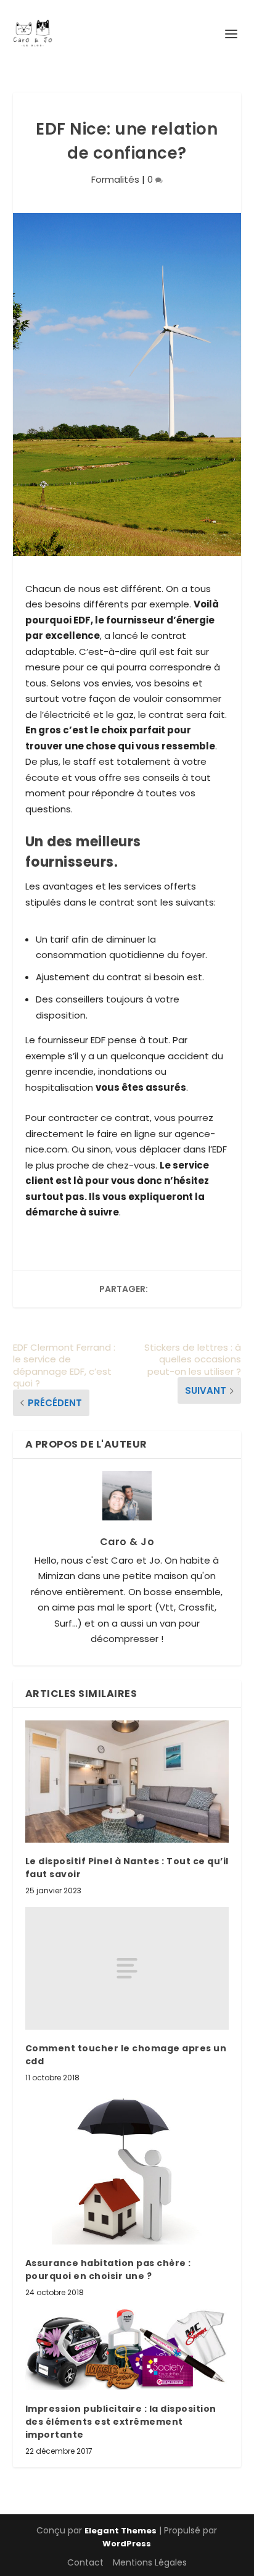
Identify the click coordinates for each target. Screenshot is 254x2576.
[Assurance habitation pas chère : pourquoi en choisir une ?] (127, 2169)
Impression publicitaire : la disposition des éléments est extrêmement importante (121, 2422)
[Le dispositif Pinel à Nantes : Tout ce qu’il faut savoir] (127, 1782)
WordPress (127, 2544)
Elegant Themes (121, 2531)
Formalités (115, 179)
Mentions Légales (150, 2562)
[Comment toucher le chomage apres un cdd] (127, 1968)
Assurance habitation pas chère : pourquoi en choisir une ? (108, 2270)
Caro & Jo (127, 1542)
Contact (85, 2562)
